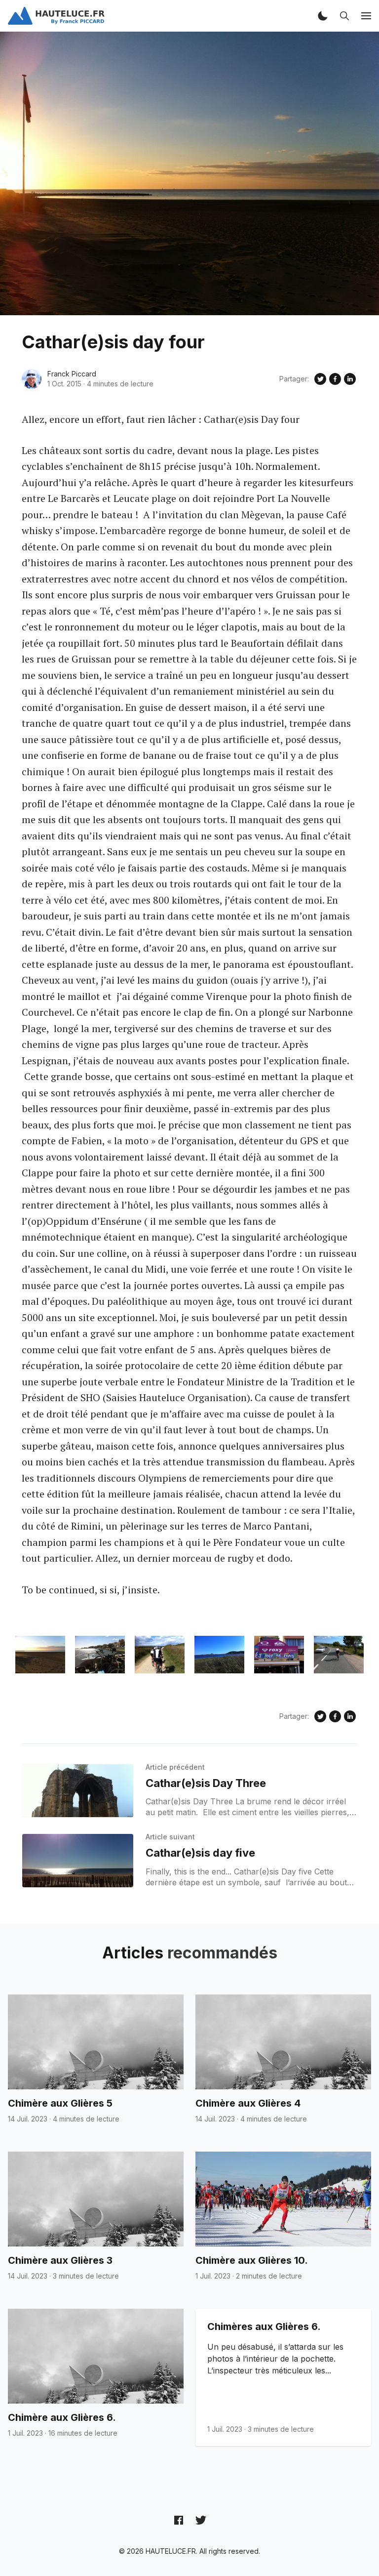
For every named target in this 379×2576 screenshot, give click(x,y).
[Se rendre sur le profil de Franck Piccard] (32, 379)
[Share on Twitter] (320, 379)
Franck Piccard (72, 374)
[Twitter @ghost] (201, 2520)
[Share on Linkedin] (350, 379)
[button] (323, 16)
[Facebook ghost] (179, 2520)
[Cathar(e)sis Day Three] (78, 1791)
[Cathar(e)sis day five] (78, 1861)
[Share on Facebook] (335, 379)
